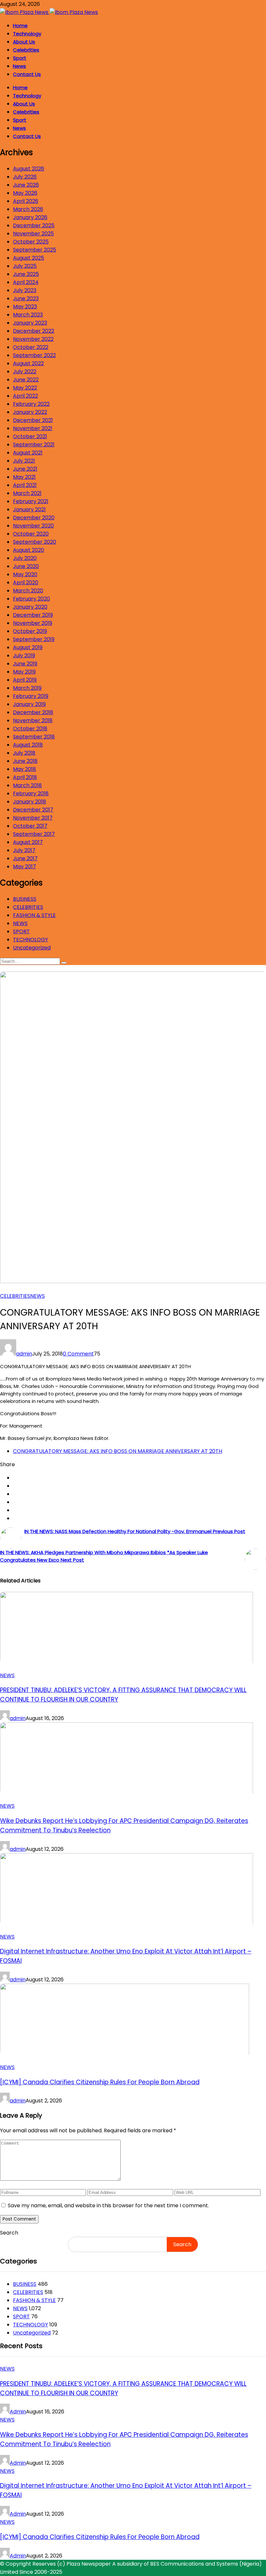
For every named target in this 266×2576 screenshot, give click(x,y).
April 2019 (25, 680)
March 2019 (27, 688)
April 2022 (25, 396)
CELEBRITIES (28, 907)
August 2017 (28, 842)
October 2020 (31, 534)
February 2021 (31, 501)
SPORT (21, 931)
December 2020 (34, 518)
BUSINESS (25, 899)
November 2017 (33, 818)
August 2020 (29, 550)
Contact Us (27, 74)
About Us (24, 42)
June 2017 (25, 858)
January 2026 (30, 217)
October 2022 (31, 347)
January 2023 (30, 323)
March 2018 (27, 785)
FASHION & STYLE (34, 915)
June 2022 (26, 380)
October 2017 (30, 826)
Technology (27, 34)
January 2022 (30, 412)
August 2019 (28, 647)
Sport (20, 58)
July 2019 (24, 656)
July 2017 (24, 850)
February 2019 (31, 696)
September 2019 (34, 639)
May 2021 (24, 477)
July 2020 (25, 558)
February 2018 (31, 793)
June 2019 (25, 664)
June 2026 (26, 185)
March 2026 (28, 209)
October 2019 (30, 631)
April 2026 (26, 201)
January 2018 (30, 802)
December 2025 (34, 225)
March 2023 (28, 315)
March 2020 (28, 591)
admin (24, 1354)
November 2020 (33, 526)
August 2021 (28, 453)
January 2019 (29, 704)
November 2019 (33, 623)
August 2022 (28, 363)
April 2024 (26, 282)
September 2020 (35, 542)
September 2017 (34, 834)
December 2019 (33, 615)
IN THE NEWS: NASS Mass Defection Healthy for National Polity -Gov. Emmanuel (135, 1531)
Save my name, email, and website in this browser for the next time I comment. (108, 2205)
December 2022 (34, 331)
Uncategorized (32, 948)
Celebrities (26, 50)
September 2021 (34, 445)
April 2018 (25, 777)
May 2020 (25, 574)
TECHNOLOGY (30, 940)
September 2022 (34, 355)
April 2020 (26, 582)
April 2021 (25, 485)
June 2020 (26, 566)
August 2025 (29, 258)
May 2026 (25, 193)
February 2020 (31, 599)
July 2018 (24, 753)
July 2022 (25, 372)
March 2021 (27, 493)
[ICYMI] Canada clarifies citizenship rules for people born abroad (100, 2082)
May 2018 (24, 769)
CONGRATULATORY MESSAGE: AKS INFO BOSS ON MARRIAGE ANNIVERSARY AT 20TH (118, 1451)
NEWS (20, 923)
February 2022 (31, 404)
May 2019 (24, 672)
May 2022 (25, 388)
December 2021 (33, 420)
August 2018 (28, 745)
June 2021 (25, 469)
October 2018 (30, 729)
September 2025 (35, 250)
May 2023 (25, 307)
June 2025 (26, 274)
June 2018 (25, 761)
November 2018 (33, 720)
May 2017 (24, 867)
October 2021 (30, 436)
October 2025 (31, 242)
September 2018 (34, 737)
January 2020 (30, 607)
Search (9, 2233)
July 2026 (25, 177)
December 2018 (33, 712)
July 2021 (24, 461)
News (19, 66)
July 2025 (25, 266)
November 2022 (33, 339)
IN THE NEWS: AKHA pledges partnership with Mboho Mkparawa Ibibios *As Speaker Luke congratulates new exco (104, 1556)
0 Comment (78, 1354)
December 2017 (33, 810)
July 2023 (25, 290)
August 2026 (29, 169)
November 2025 (33, 234)
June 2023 (26, 298)
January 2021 (29, 509)
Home (20, 25)
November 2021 (33, 428)
